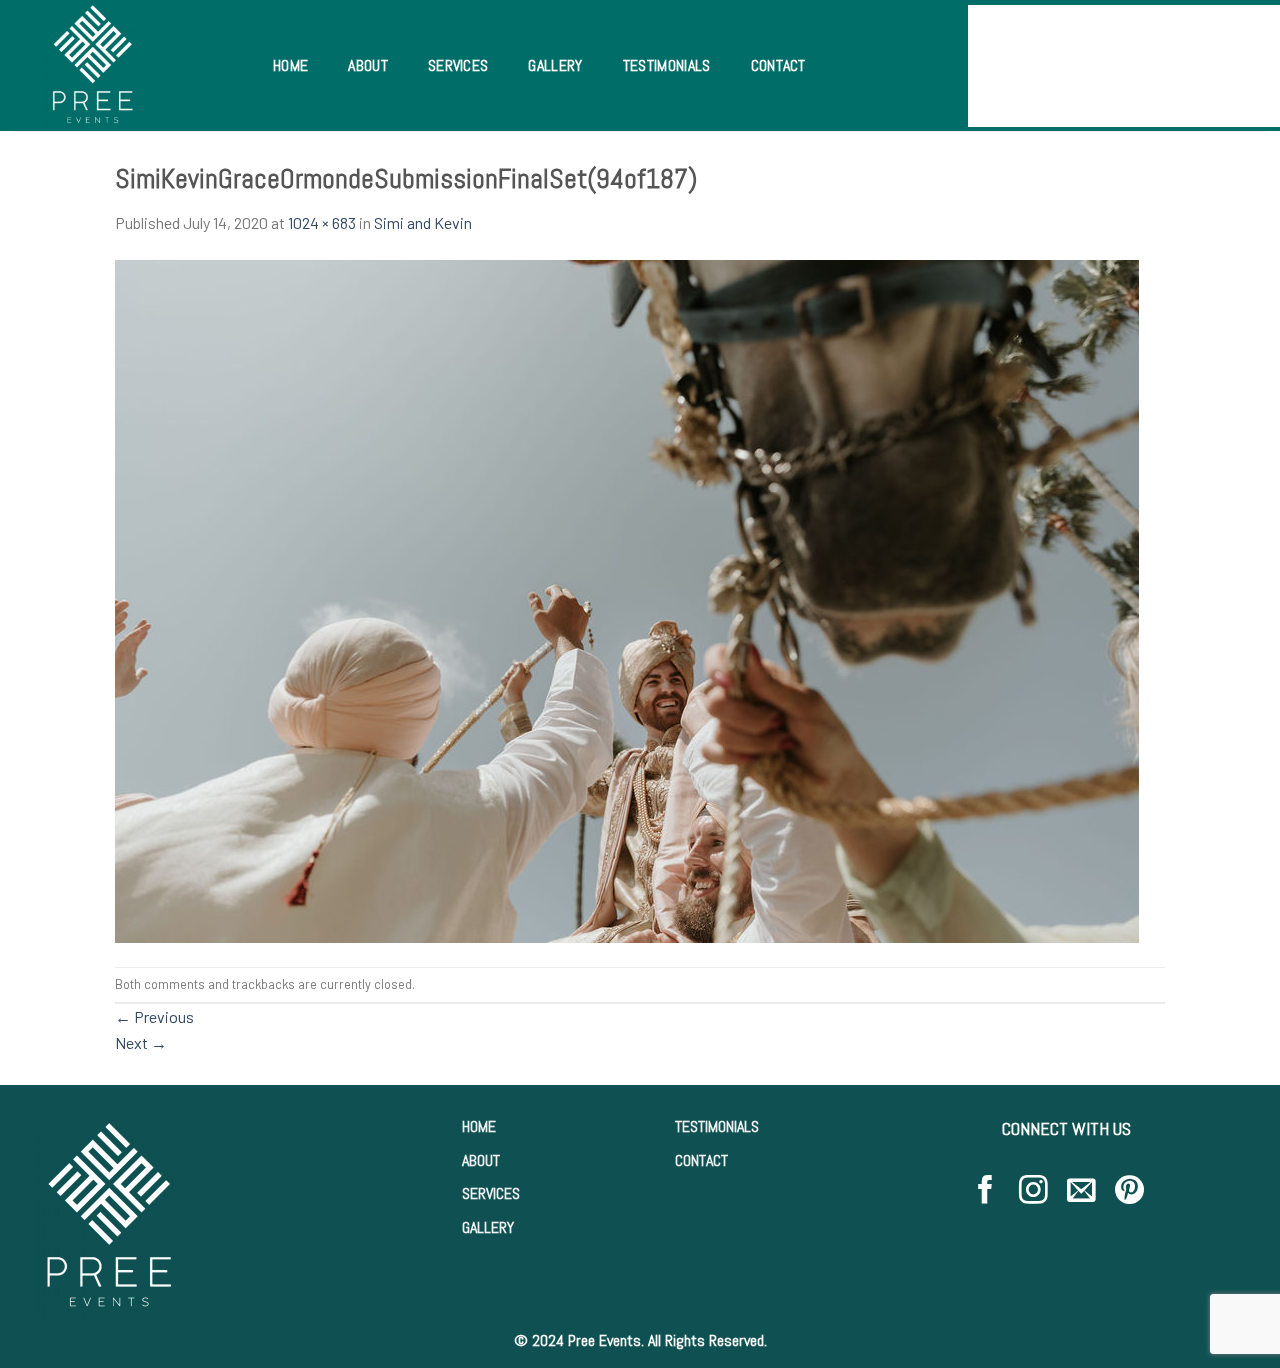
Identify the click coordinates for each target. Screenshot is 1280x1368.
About (368, 65)
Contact (778, 65)
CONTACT (701, 1160)
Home (290, 65)
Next (141, 1042)
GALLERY (488, 1227)
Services (458, 65)
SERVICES (491, 1193)
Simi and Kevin (423, 222)
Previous (154, 1016)
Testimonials (667, 65)
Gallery (555, 65)
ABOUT (481, 1160)
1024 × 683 (322, 222)
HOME (479, 1126)
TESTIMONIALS (717, 1126)
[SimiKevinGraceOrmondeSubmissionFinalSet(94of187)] (627, 598)
